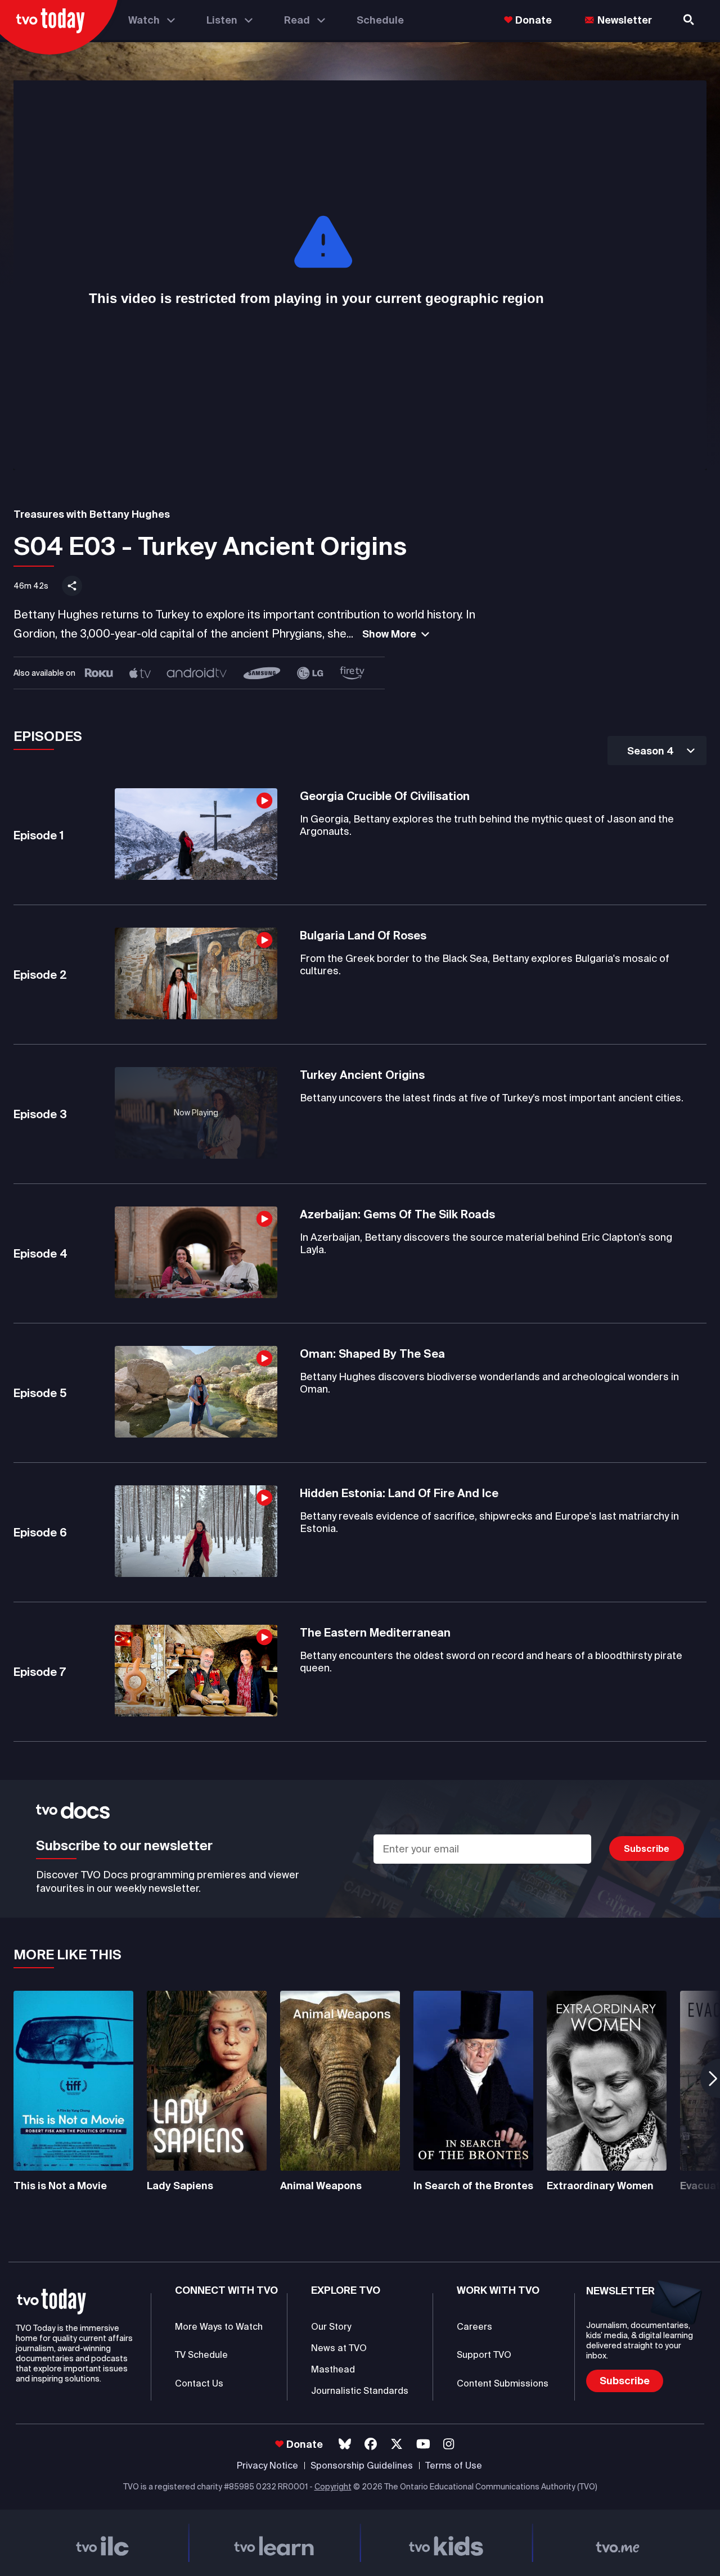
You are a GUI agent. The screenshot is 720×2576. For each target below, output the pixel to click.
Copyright (333, 2487)
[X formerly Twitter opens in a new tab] (397, 2444)
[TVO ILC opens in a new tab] (102, 2543)
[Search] (690, 20)
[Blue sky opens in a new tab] (345, 2444)
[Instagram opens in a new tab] (449, 2444)
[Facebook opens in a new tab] (371, 2444)
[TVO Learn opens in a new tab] (274, 2543)
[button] (657, 751)
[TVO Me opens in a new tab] (618, 2543)
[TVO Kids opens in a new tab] (446, 2543)
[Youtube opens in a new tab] (423, 2444)
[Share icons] (72, 586)
